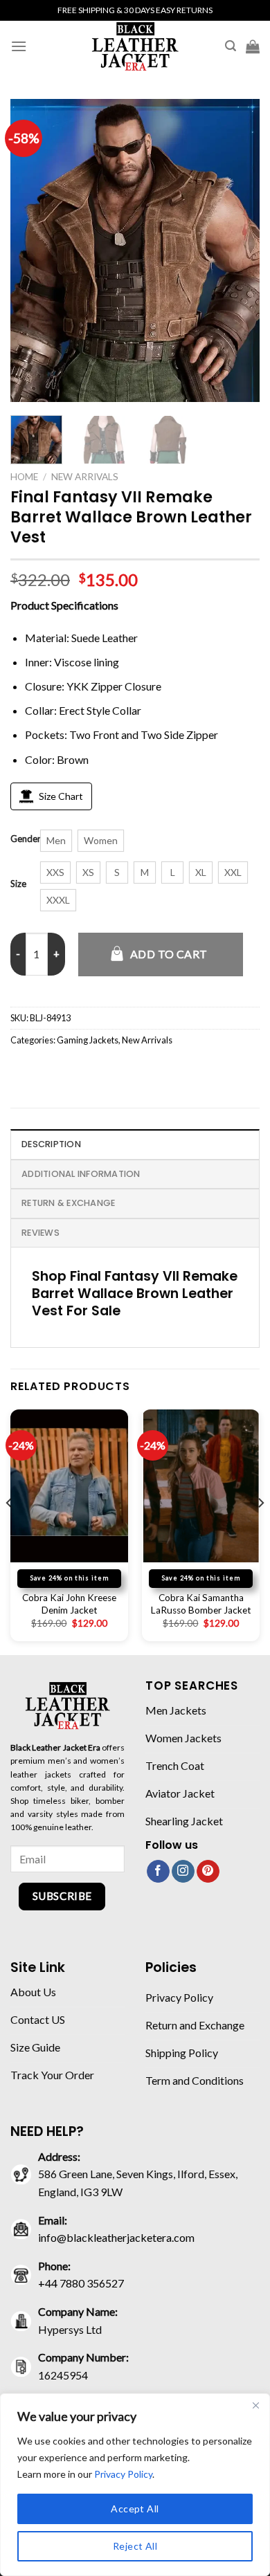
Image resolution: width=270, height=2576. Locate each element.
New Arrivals (85, 477)
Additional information (81, 1174)
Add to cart (169, 954)
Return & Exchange (68, 1203)
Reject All (135, 2546)
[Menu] (19, 46)
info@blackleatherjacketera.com (116, 2237)
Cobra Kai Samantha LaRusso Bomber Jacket (201, 1604)
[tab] (135, 1144)
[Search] (231, 46)
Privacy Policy (123, 2474)
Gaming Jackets (88, 1040)
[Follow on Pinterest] (208, 1872)
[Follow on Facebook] (158, 1872)
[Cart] (253, 46)
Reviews (40, 1233)
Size (18, 884)
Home (24, 477)
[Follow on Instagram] (183, 1872)
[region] (135, 2485)
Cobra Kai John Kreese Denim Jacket (69, 1604)
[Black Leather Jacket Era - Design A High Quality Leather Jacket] (135, 46)
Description (51, 1144)
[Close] (255, 2405)
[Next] (237, 250)
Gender (26, 839)
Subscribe (62, 1896)
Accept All (135, 2509)
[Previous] (33, 250)
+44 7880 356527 (81, 2283)
